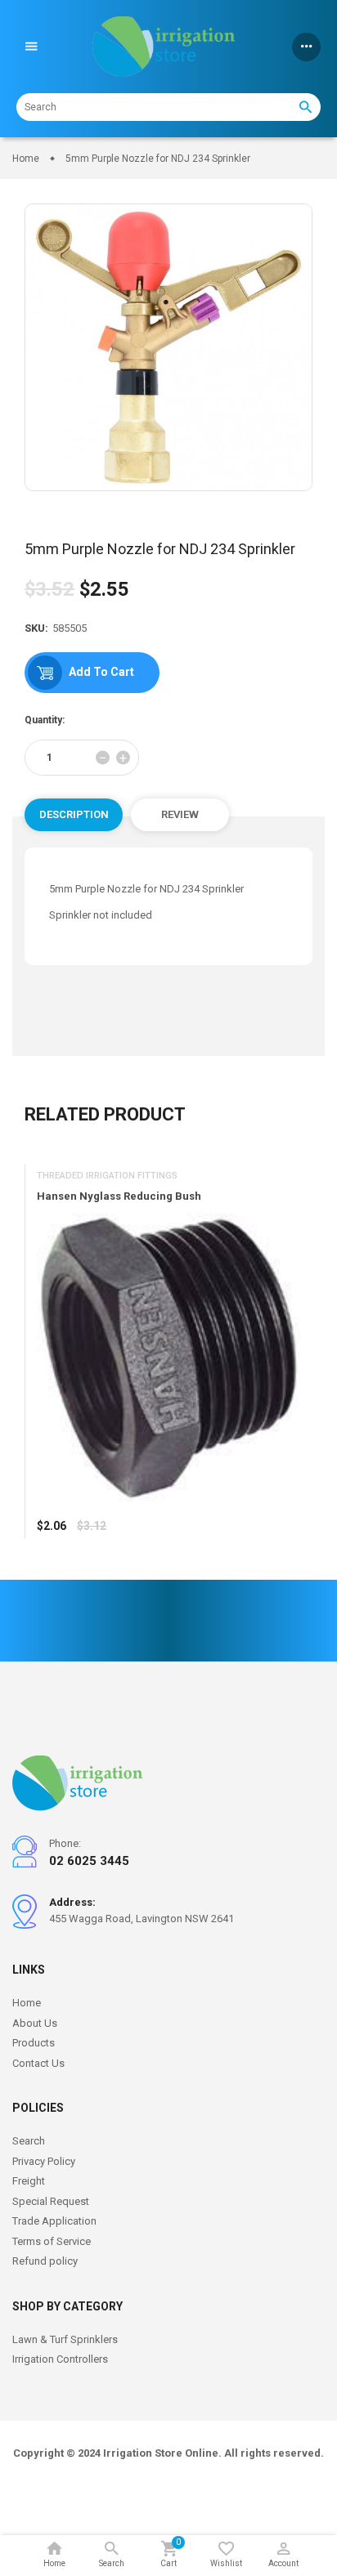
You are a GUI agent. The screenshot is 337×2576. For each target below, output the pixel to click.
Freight (29, 2181)
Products (34, 2043)
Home (27, 2003)
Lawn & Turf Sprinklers (65, 2339)
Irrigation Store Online (161, 2453)
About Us (35, 2023)
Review (180, 814)
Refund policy (45, 2261)
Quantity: (45, 720)
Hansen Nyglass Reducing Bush (119, 1197)
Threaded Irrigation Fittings (107, 1176)
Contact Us (38, 2063)
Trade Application (54, 2221)
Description (74, 814)
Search (29, 2141)
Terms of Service (52, 2241)
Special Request (51, 2201)
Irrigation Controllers (60, 2359)
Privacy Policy (44, 2161)
